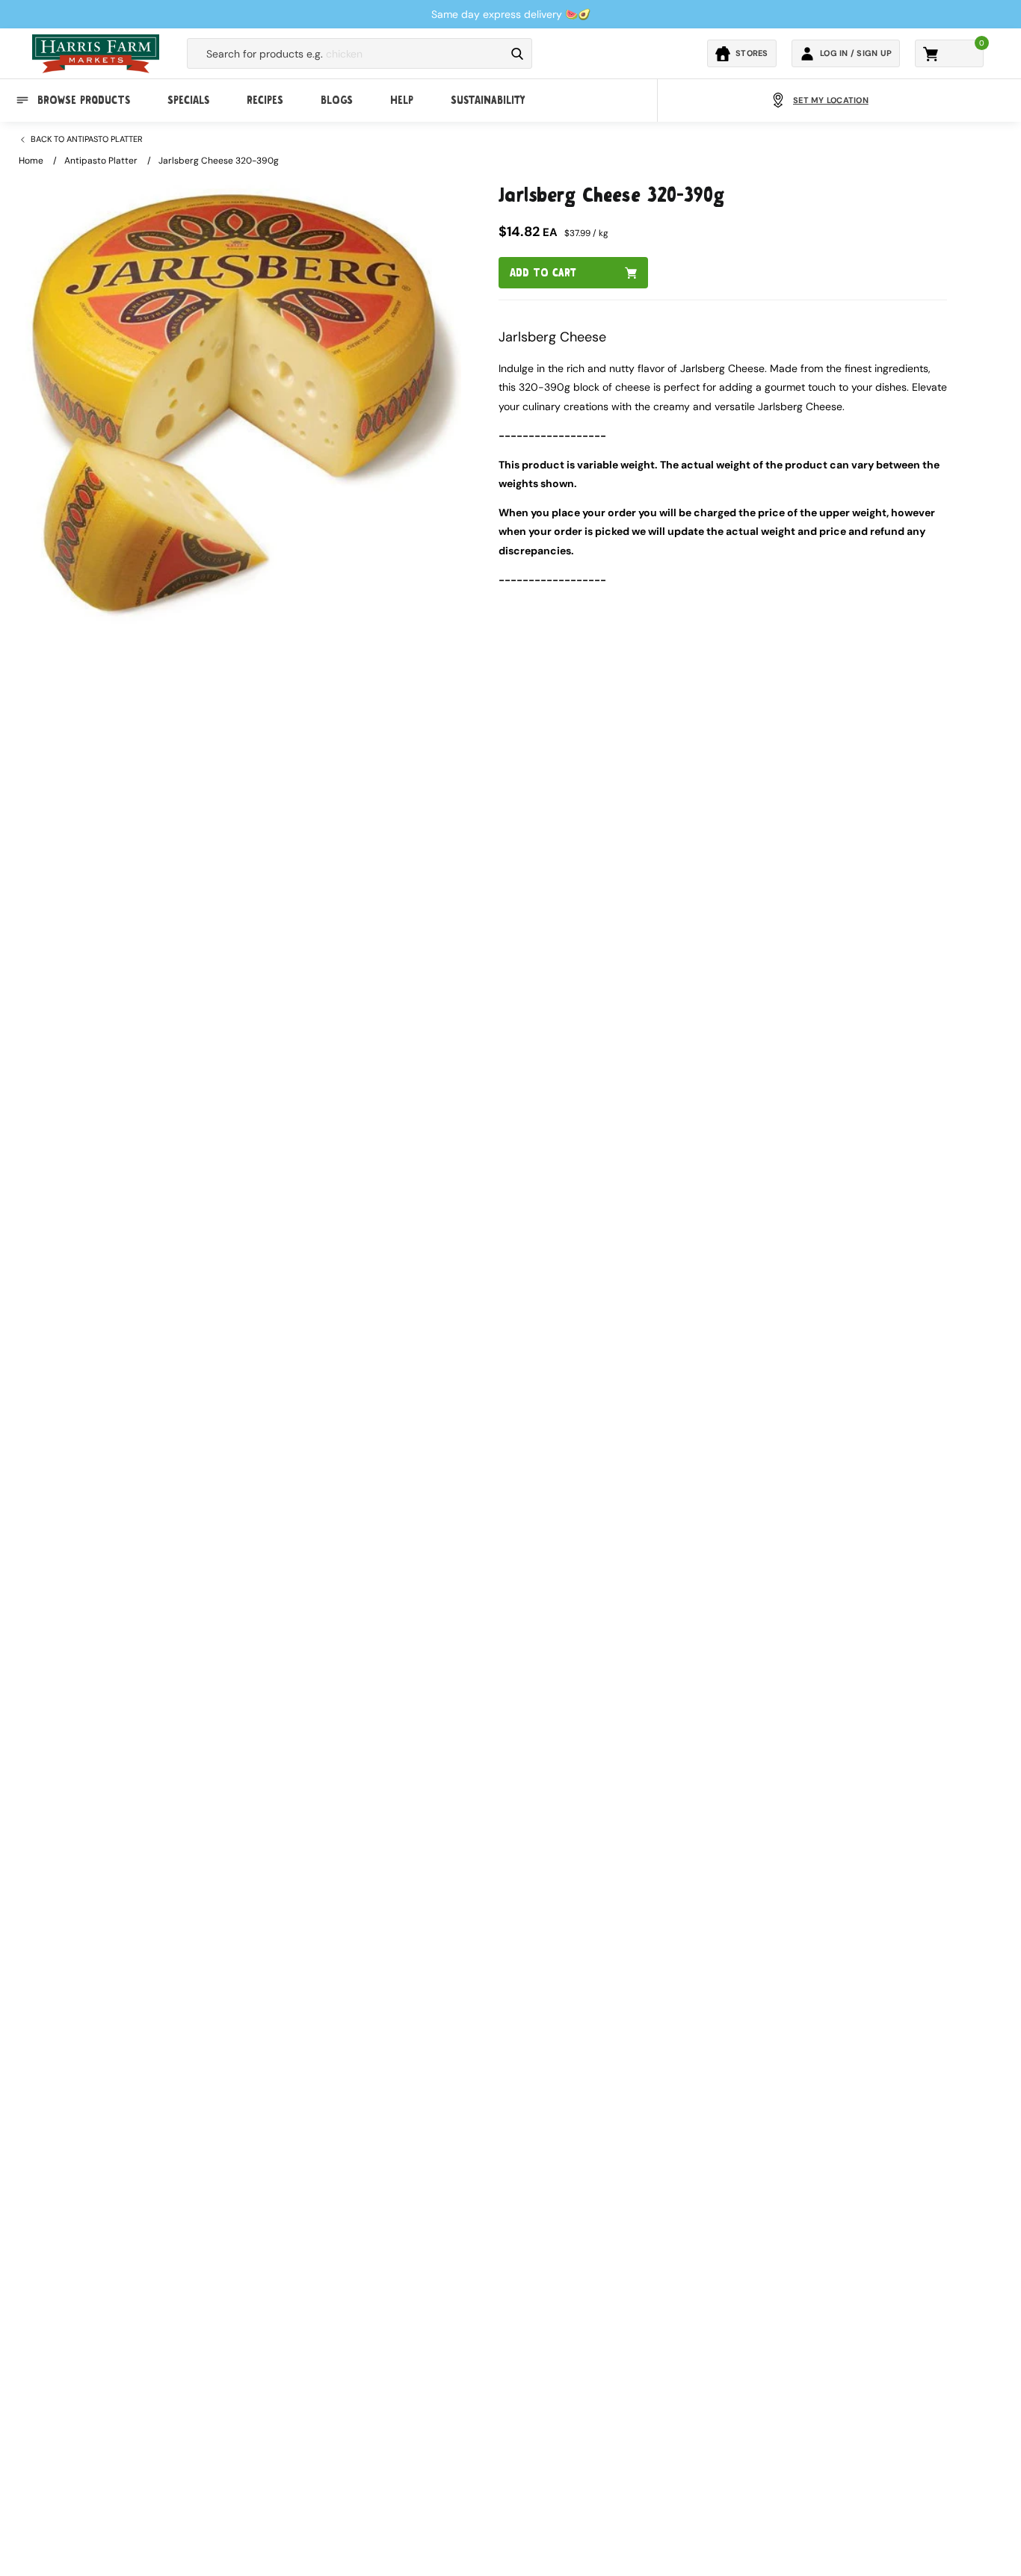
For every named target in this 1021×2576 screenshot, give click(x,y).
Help (402, 100)
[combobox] (346, 54)
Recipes (265, 100)
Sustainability (488, 100)
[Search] (517, 54)
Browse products (84, 100)
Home (31, 161)
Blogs (337, 100)
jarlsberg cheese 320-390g (219, 161)
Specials (188, 100)
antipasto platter (101, 161)
